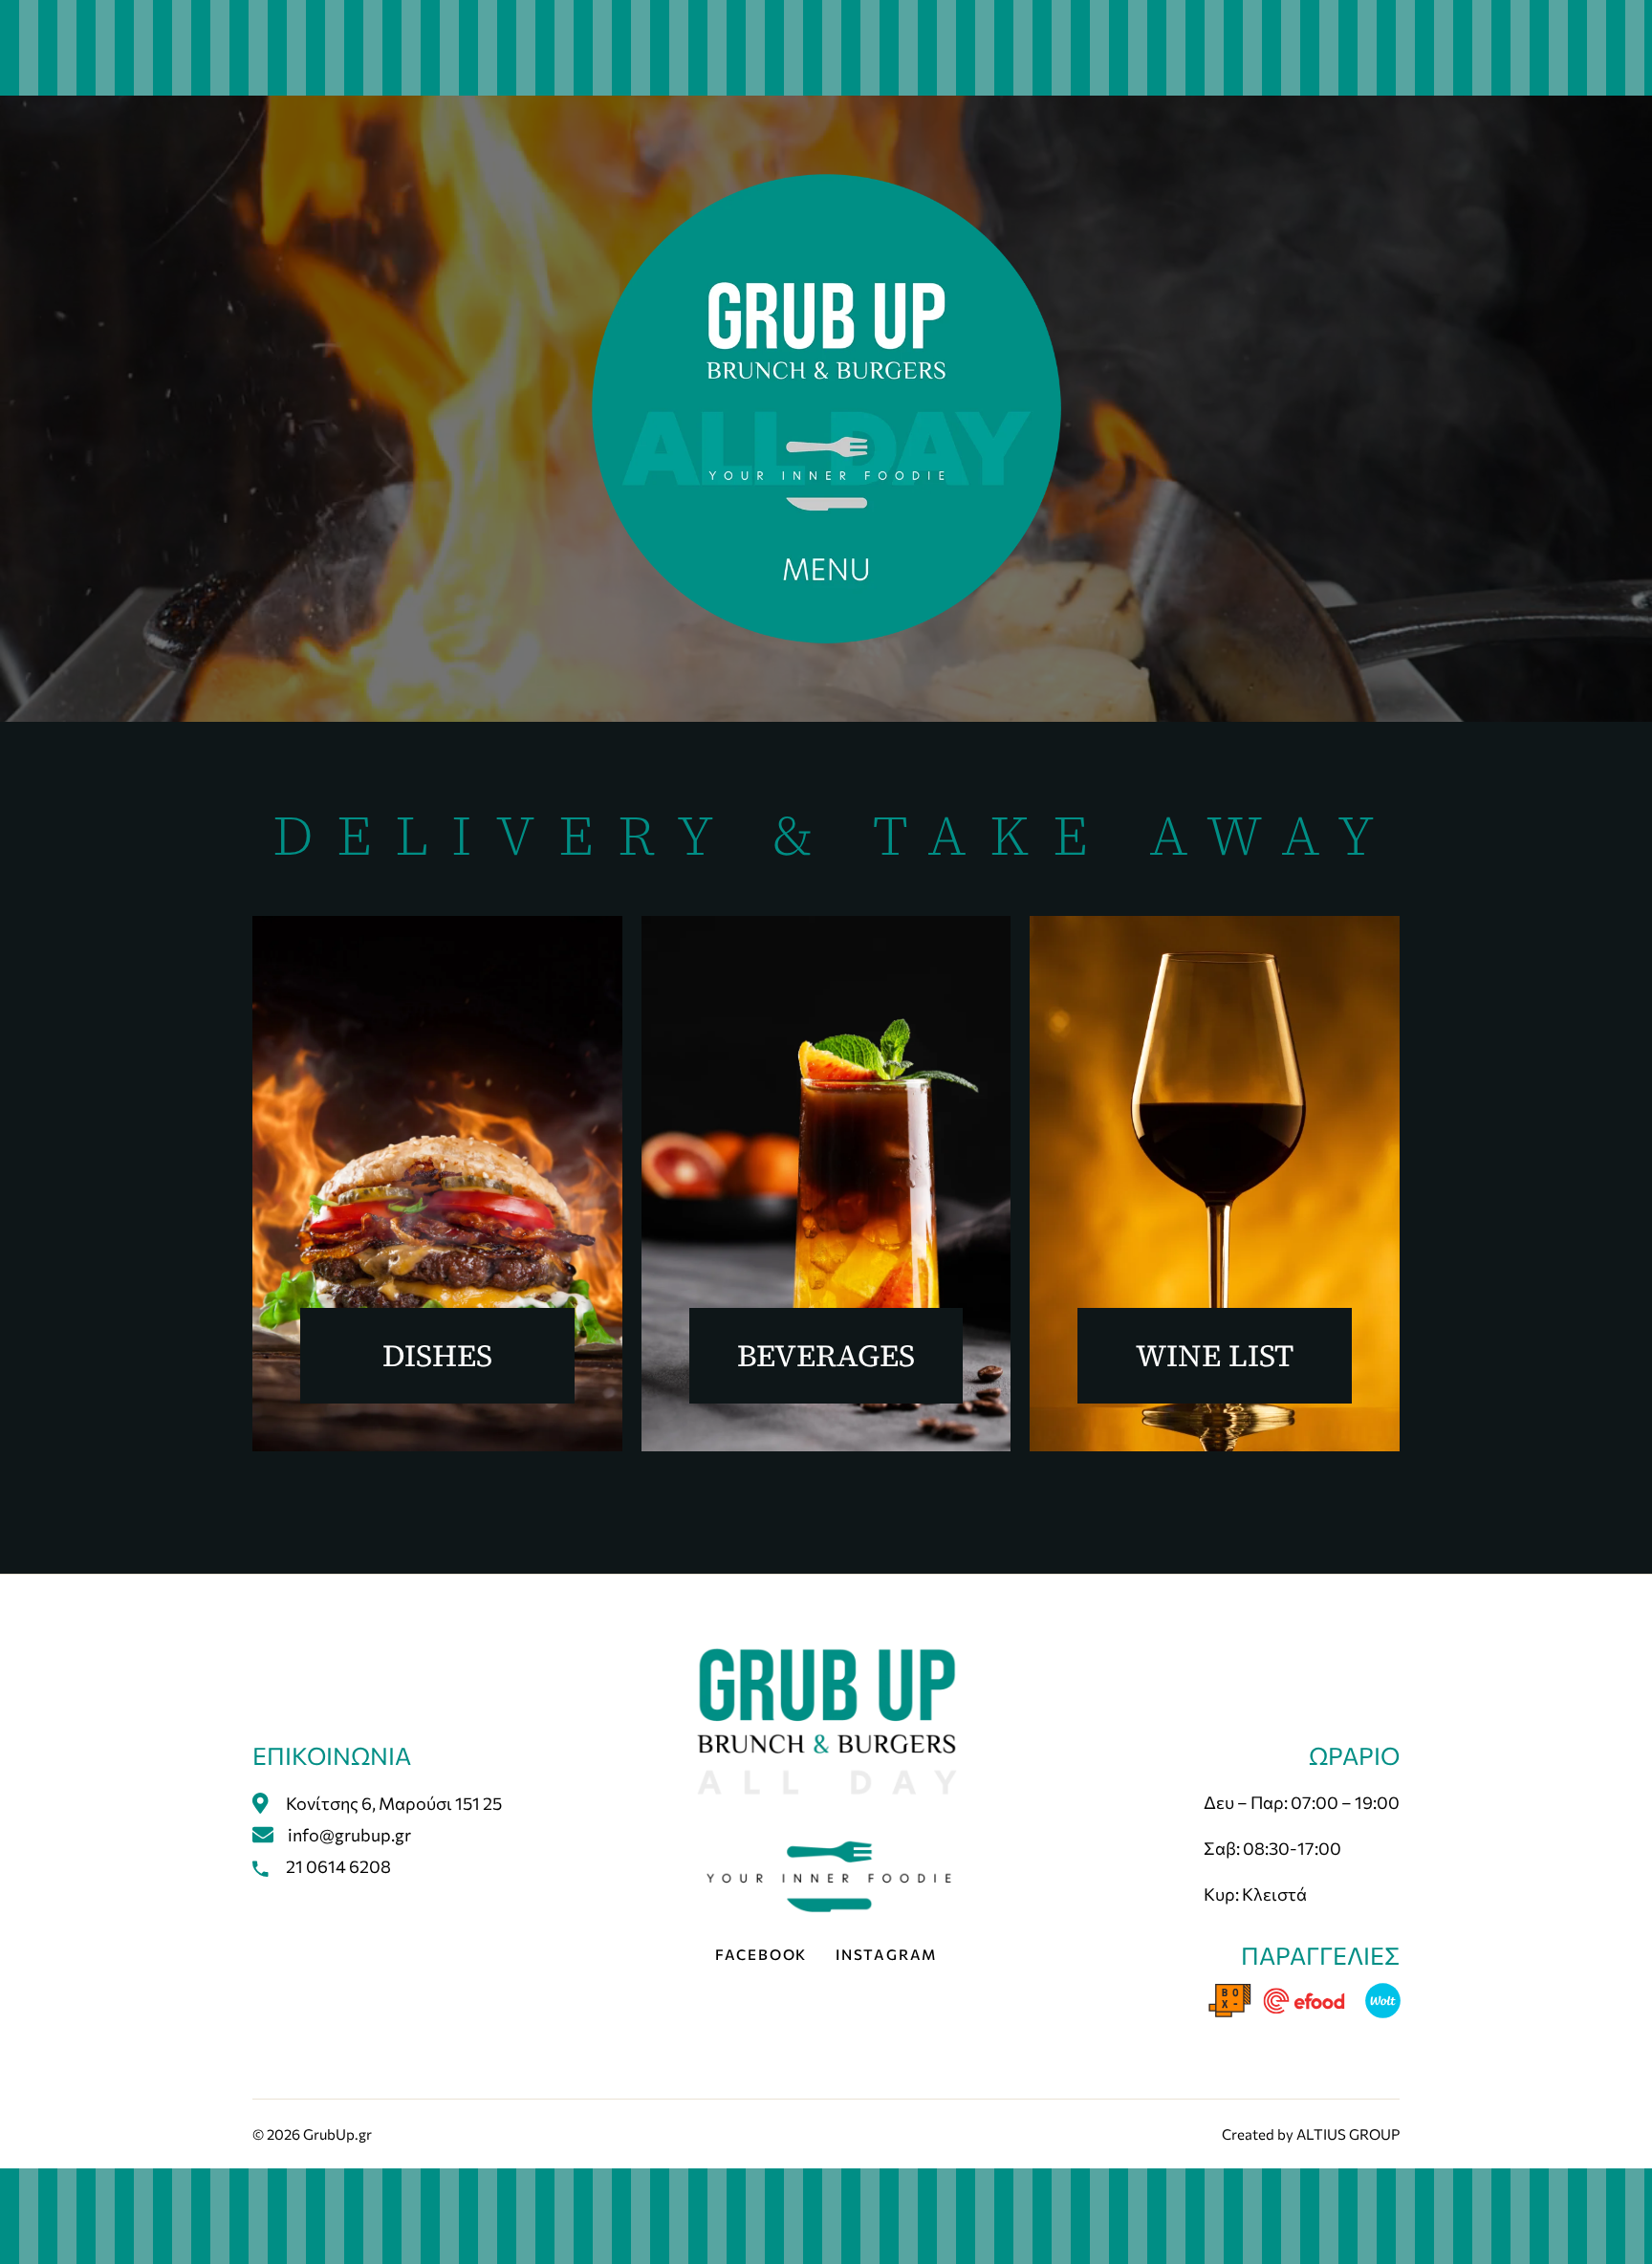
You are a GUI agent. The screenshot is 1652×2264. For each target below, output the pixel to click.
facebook (761, 1954)
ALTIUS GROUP (1348, 2134)
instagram (886, 1954)
